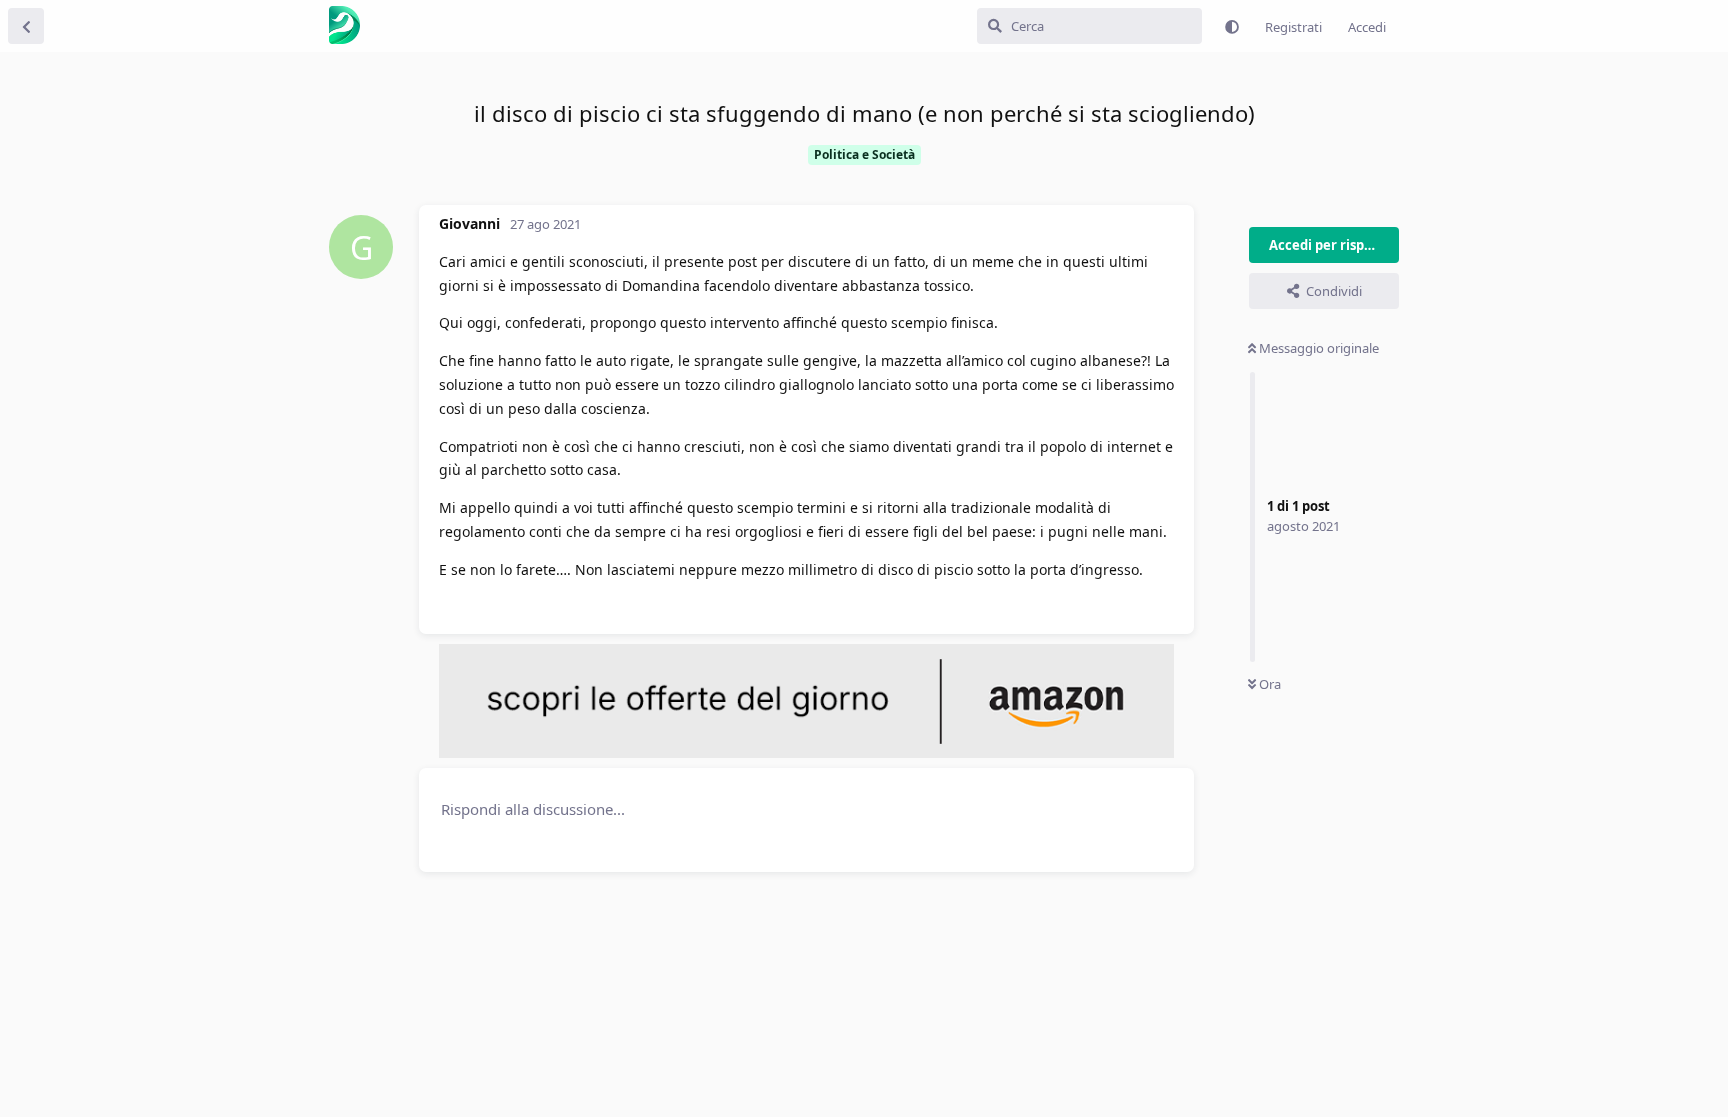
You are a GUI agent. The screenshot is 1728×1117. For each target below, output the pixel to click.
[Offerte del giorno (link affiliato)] (806, 753)
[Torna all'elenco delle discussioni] (26, 26)
